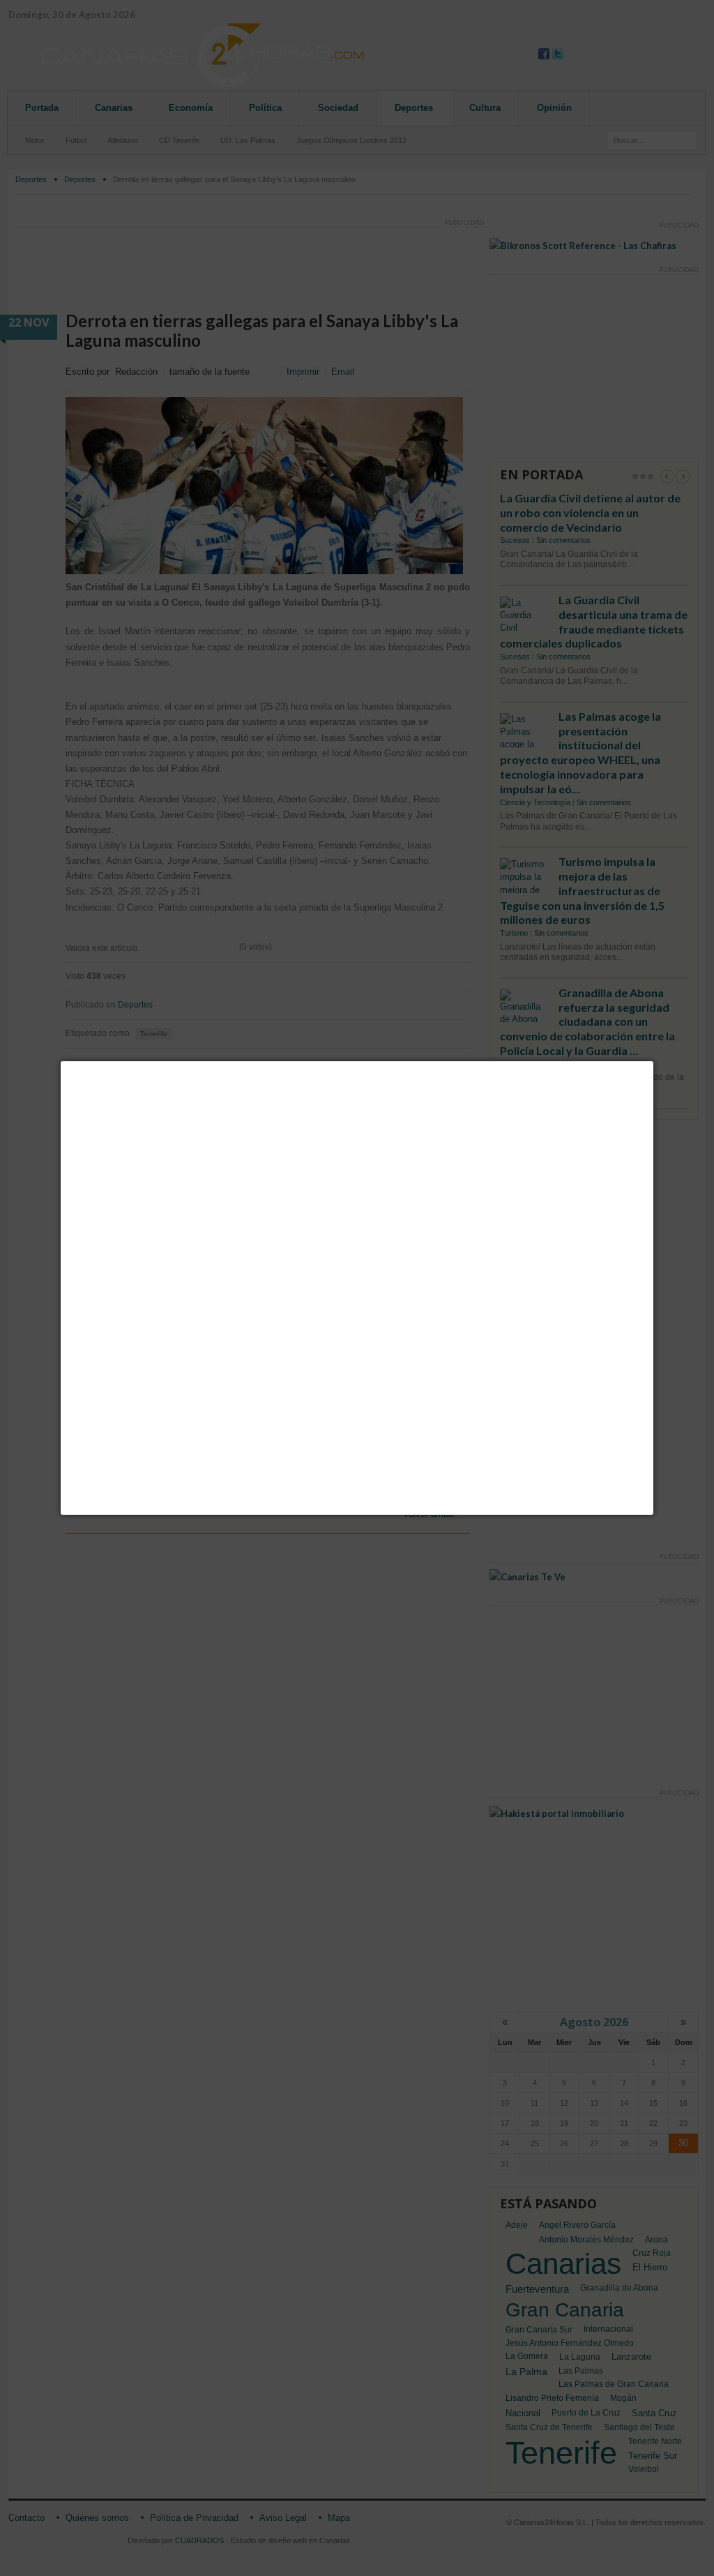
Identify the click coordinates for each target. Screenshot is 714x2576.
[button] (653, 1061)
